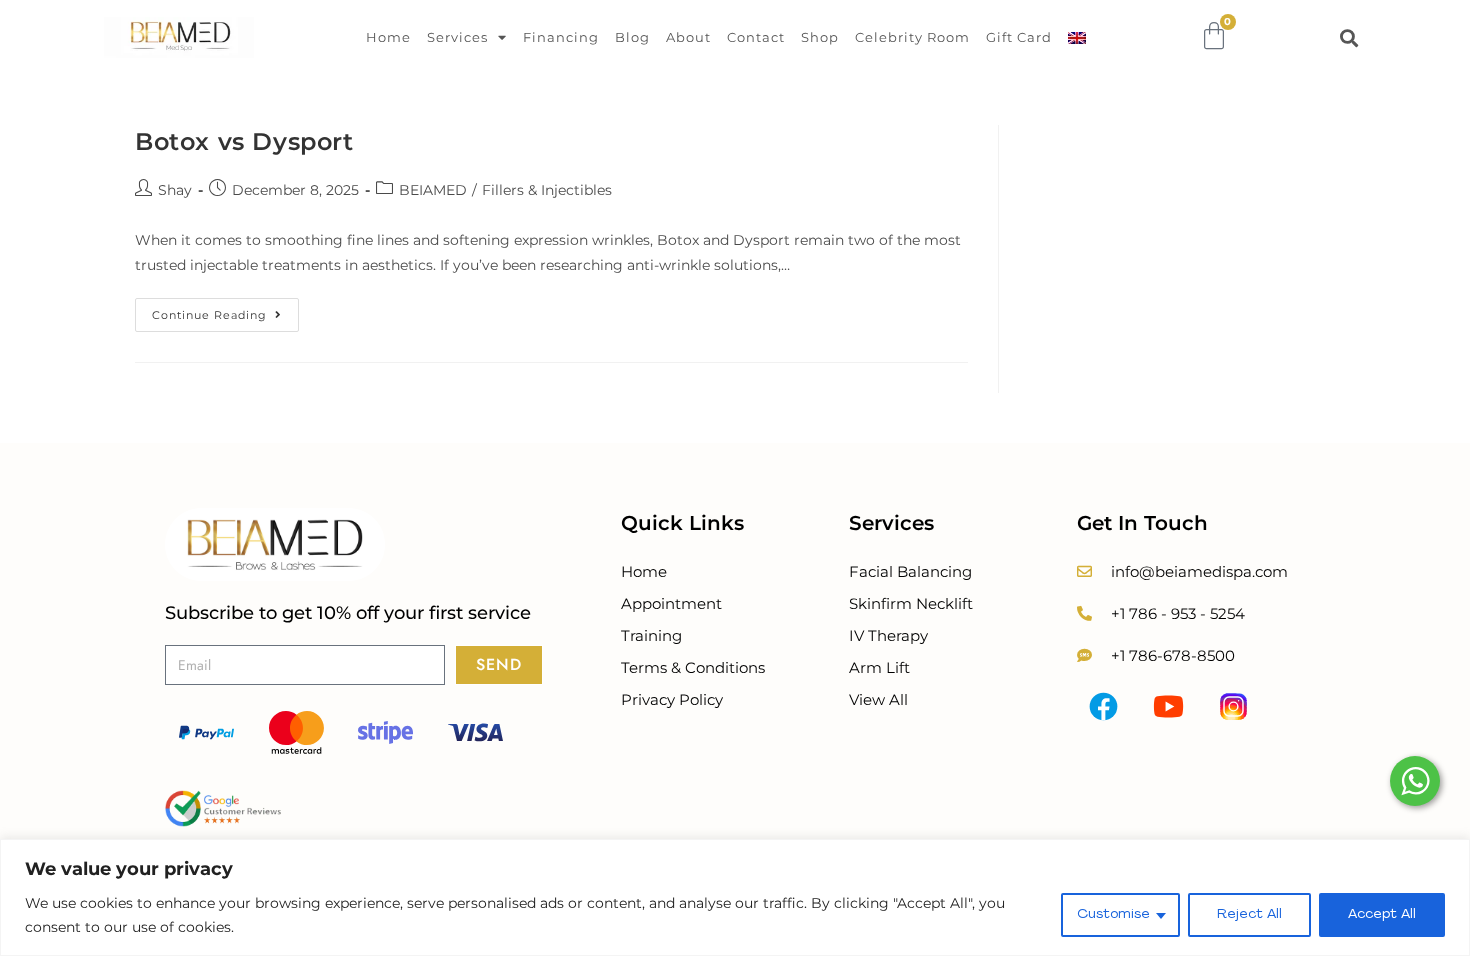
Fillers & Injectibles (547, 190)
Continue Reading (225, 310)
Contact (756, 37)
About (688, 37)
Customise (1113, 914)
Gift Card (1019, 37)
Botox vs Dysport (244, 141)
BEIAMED (433, 190)
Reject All (1249, 914)
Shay (175, 190)
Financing (561, 37)
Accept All (1382, 914)
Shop (820, 37)
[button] (1349, 37)
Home (388, 37)
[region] (735, 897)
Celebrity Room (912, 37)
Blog (632, 37)
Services (457, 37)
